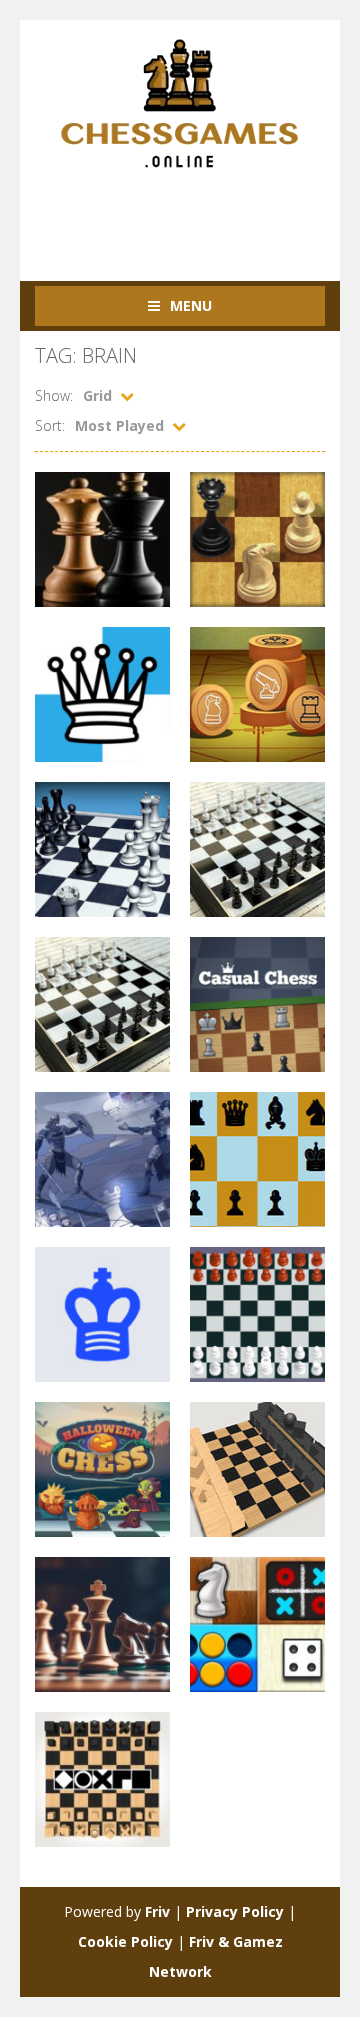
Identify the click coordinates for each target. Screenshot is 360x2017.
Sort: (50, 425)
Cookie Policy (125, 1941)
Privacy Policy (235, 1911)
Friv (157, 1911)
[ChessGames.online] (180, 102)
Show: (54, 395)
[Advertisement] (197, 214)
